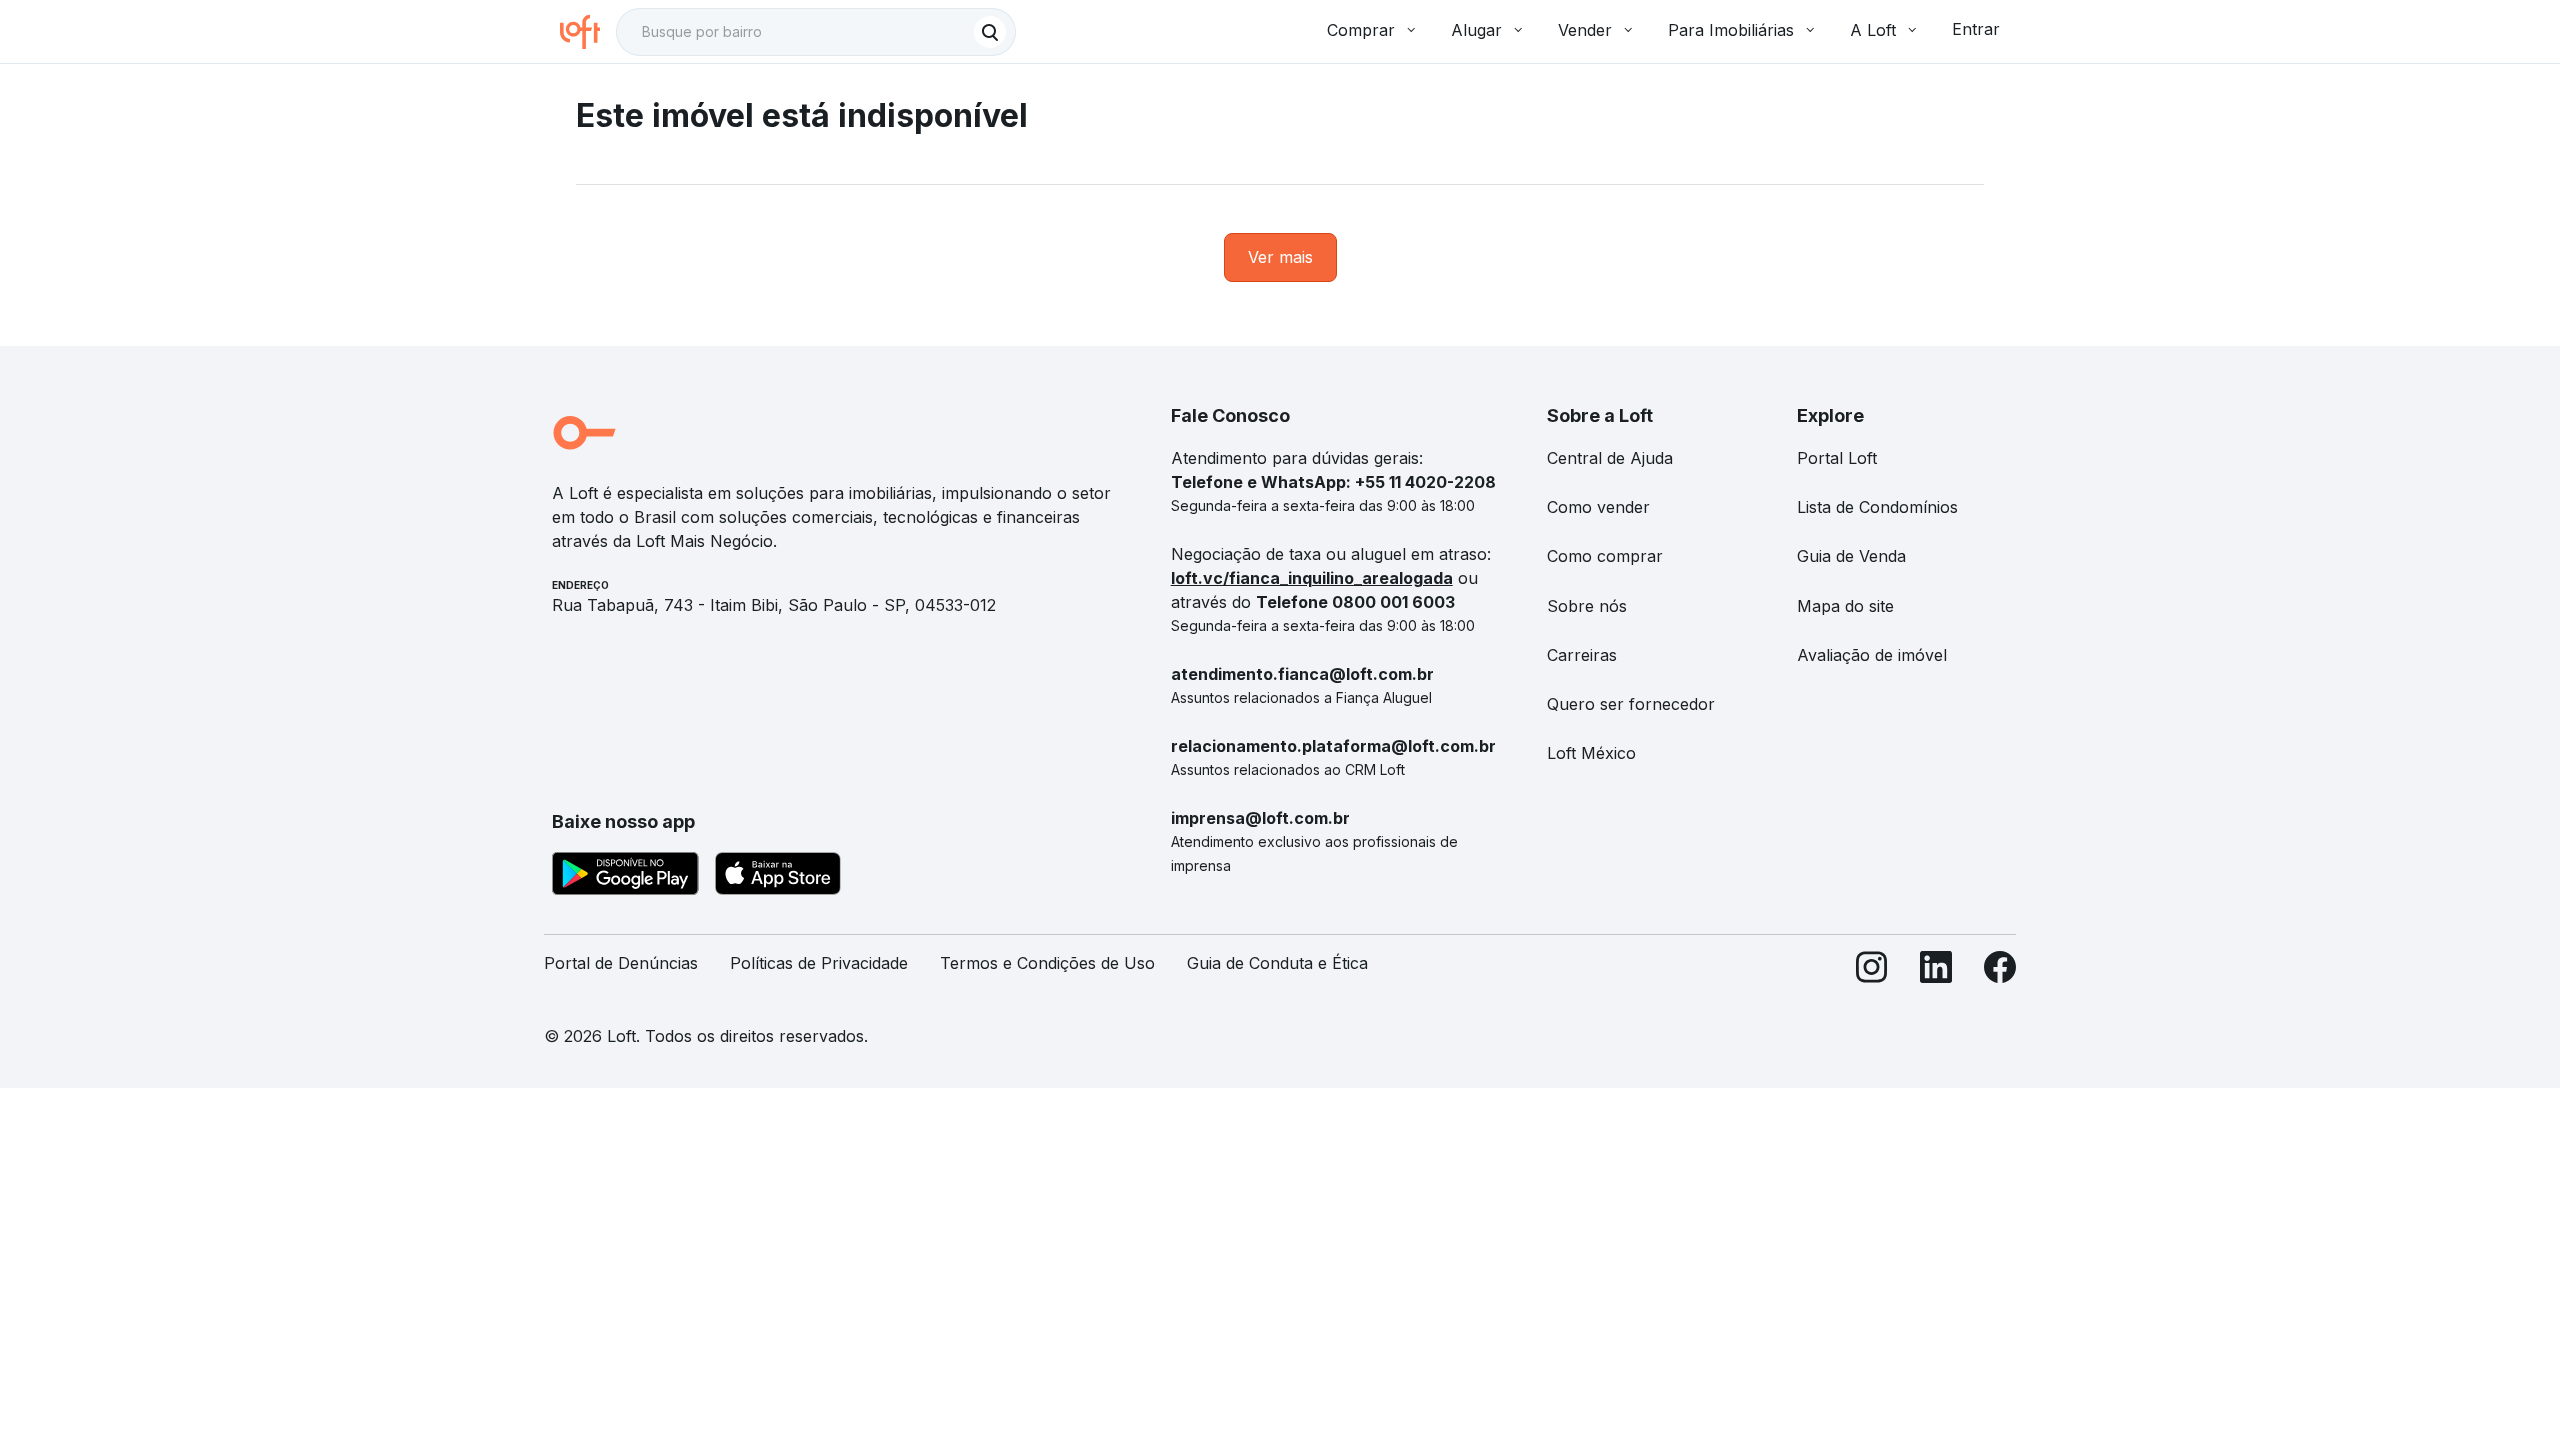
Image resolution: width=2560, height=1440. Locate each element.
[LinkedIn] (1936, 971)
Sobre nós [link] (1587, 606)
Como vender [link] (1598, 507)
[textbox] (816, 32)
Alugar (1476, 30)
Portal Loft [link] (1837, 458)
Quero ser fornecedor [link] (1631, 704)
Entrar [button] (1976, 29)
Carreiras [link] (1582, 655)
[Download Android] (625, 877)
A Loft (1873, 30)
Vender (1585, 30)
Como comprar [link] (1605, 556)
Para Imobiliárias (1731, 30)
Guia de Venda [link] (1851, 556)
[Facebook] (2000, 971)
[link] (1280, 257)
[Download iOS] (778, 877)
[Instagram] (1872, 971)
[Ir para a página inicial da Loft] (588, 32)
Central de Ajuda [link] (1610, 458)
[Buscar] (990, 32)
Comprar (1361, 30)
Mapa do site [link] (1845, 606)
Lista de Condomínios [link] (1877, 507)
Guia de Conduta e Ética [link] (1277, 963)
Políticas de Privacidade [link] (819, 963)
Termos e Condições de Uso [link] (1047, 963)
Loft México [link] (1591, 753)
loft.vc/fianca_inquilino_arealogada (1312, 578)
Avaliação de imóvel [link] (1872, 655)
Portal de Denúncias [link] (621, 963)
